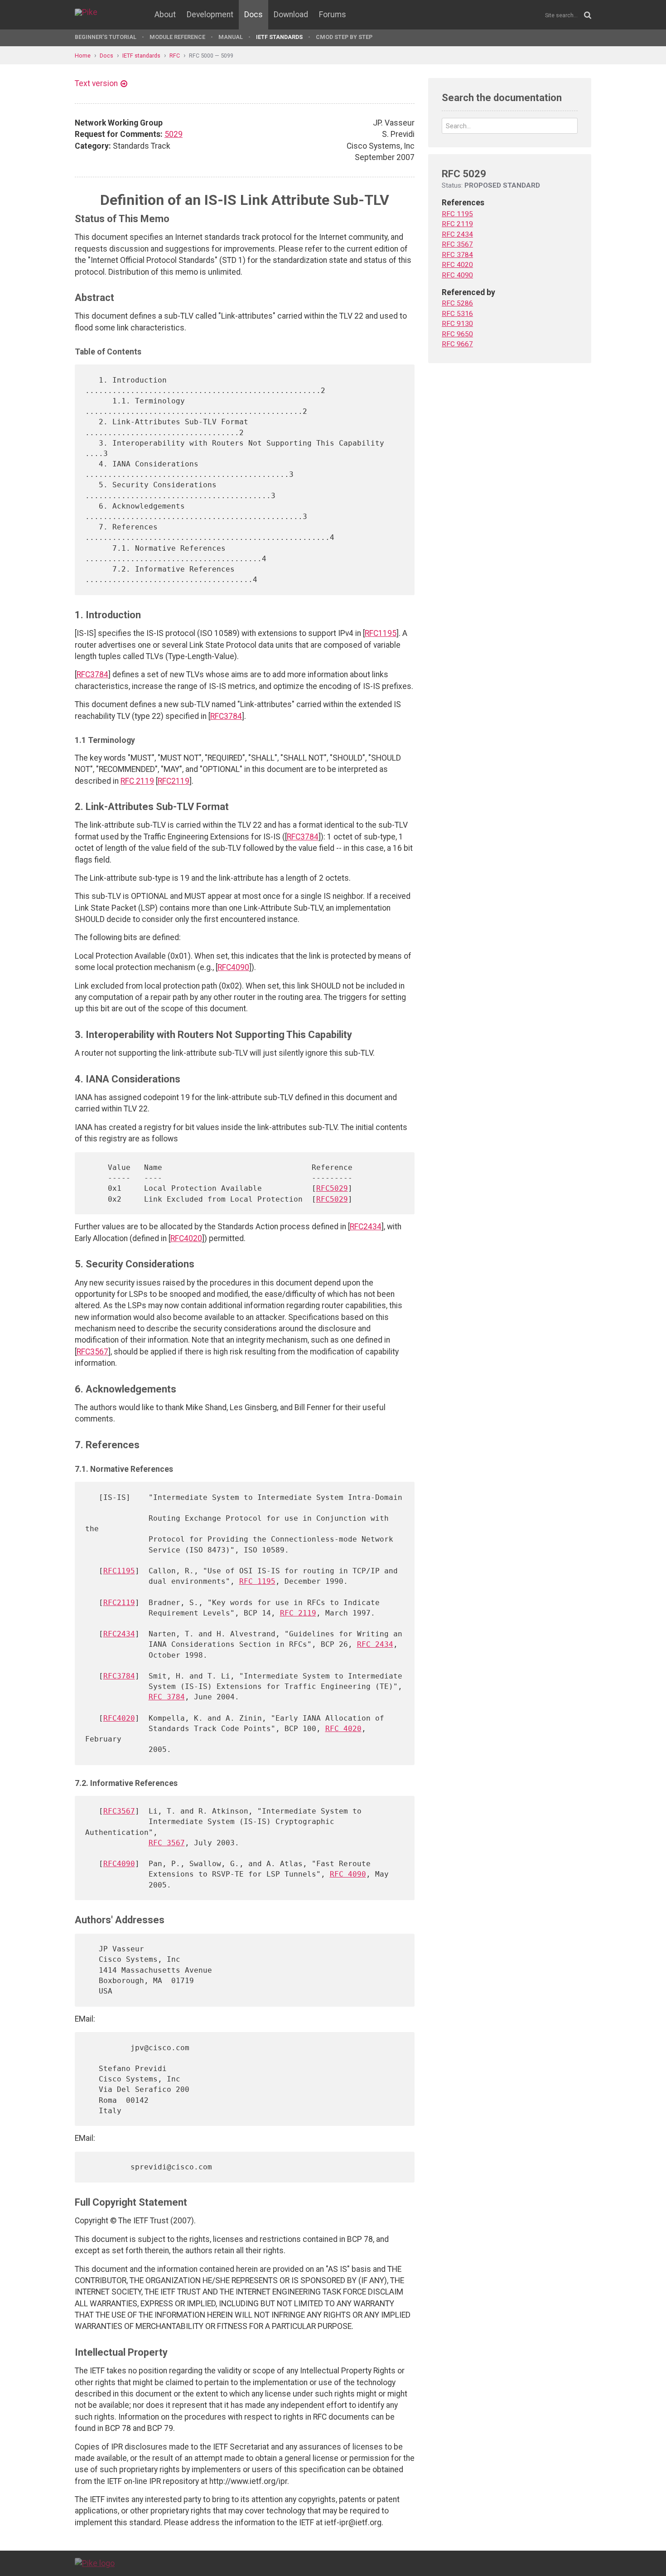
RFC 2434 (375, 1644)
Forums (333, 15)
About (165, 15)
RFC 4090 (348, 1874)
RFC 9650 (457, 334)
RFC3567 (92, 1352)
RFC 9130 (457, 324)
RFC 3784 (167, 1697)
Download (291, 15)
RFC (175, 56)
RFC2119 (174, 781)
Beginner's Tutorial (106, 37)
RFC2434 (366, 1227)
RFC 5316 (457, 314)
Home (83, 56)
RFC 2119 (137, 781)
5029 (174, 134)
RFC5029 (332, 1188)
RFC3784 (92, 674)
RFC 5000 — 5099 (211, 56)
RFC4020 (186, 1238)
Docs (253, 15)
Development (210, 15)
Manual (231, 37)
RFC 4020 (343, 1729)
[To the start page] (95, 2563)
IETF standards (279, 37)
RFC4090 (233, 967)
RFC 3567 (167, 1843)
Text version (96, 83)
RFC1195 (381, 633)
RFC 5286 (457, 303)
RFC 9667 (457, 344)
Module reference (177, 37)
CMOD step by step (344, 37)
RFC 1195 (257, 1581)
